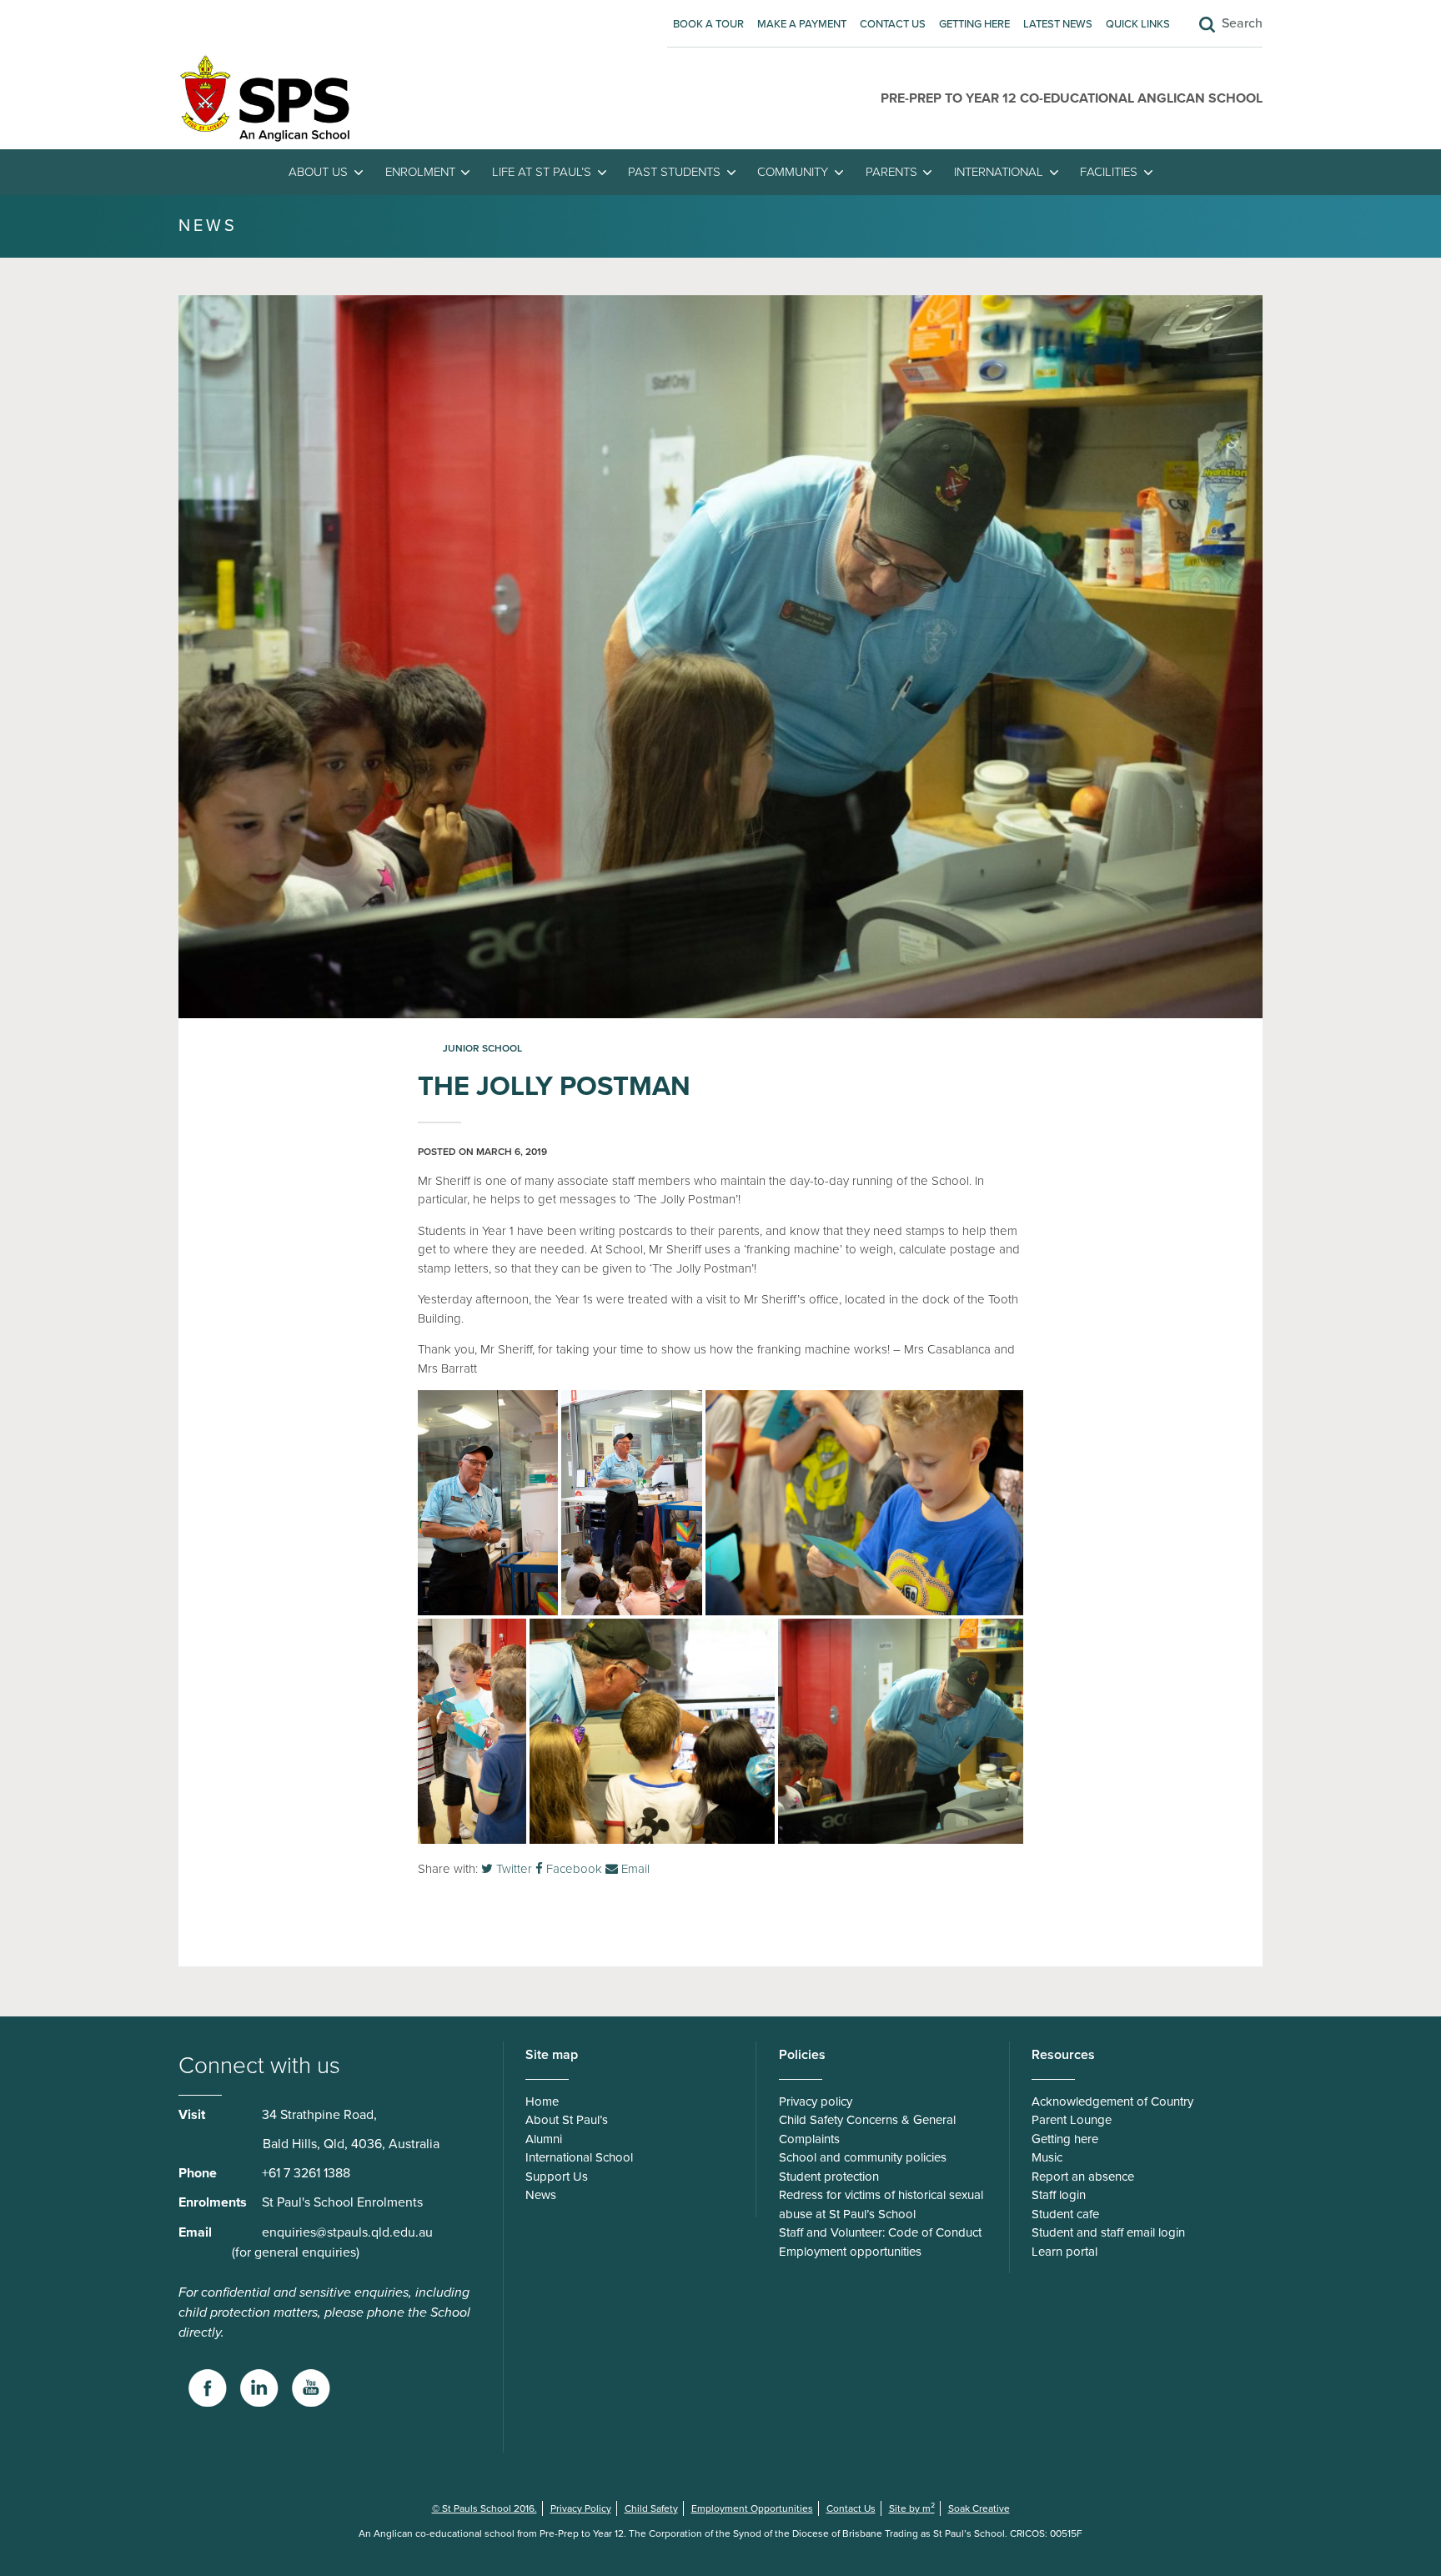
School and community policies (863, 2157)
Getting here (974, 24)
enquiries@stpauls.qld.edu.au (347, 2232)
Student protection (829, 2177)
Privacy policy (816, 2101)
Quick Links (1138, 24)
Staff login (1059, 2195)
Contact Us (893, 24)
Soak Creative (979, 2508)
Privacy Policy (581, 2508)
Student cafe (1065, 2214)
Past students (674, 172)
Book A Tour (708, 24)
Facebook (572, 1869)
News (541, 2195)
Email (634, 1869)
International (999, 172)
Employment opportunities (850, 2252)
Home (542, 2101)
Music (1047, 2157)
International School (579, 2157)
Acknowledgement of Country (1112, 2101)
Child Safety (651, 2508)
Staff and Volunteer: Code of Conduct (880, 2232)
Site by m (912, 2508)
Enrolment (420, 172)
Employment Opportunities (752, 2508)
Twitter (512, 1869)
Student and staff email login (1108, 2232)
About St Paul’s (567, 2120)
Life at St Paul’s (542, 172)
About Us (318, 172)
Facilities (1109, 172)
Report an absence (1083, 2177)
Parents (891, 172)
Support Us (557, 2177)
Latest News (1058, 24)
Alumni (544, 2139)
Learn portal (1064, 2252)
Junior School (482, 1048)
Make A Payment (802, 24)
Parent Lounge (1072, 2120)
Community (793, 172)
